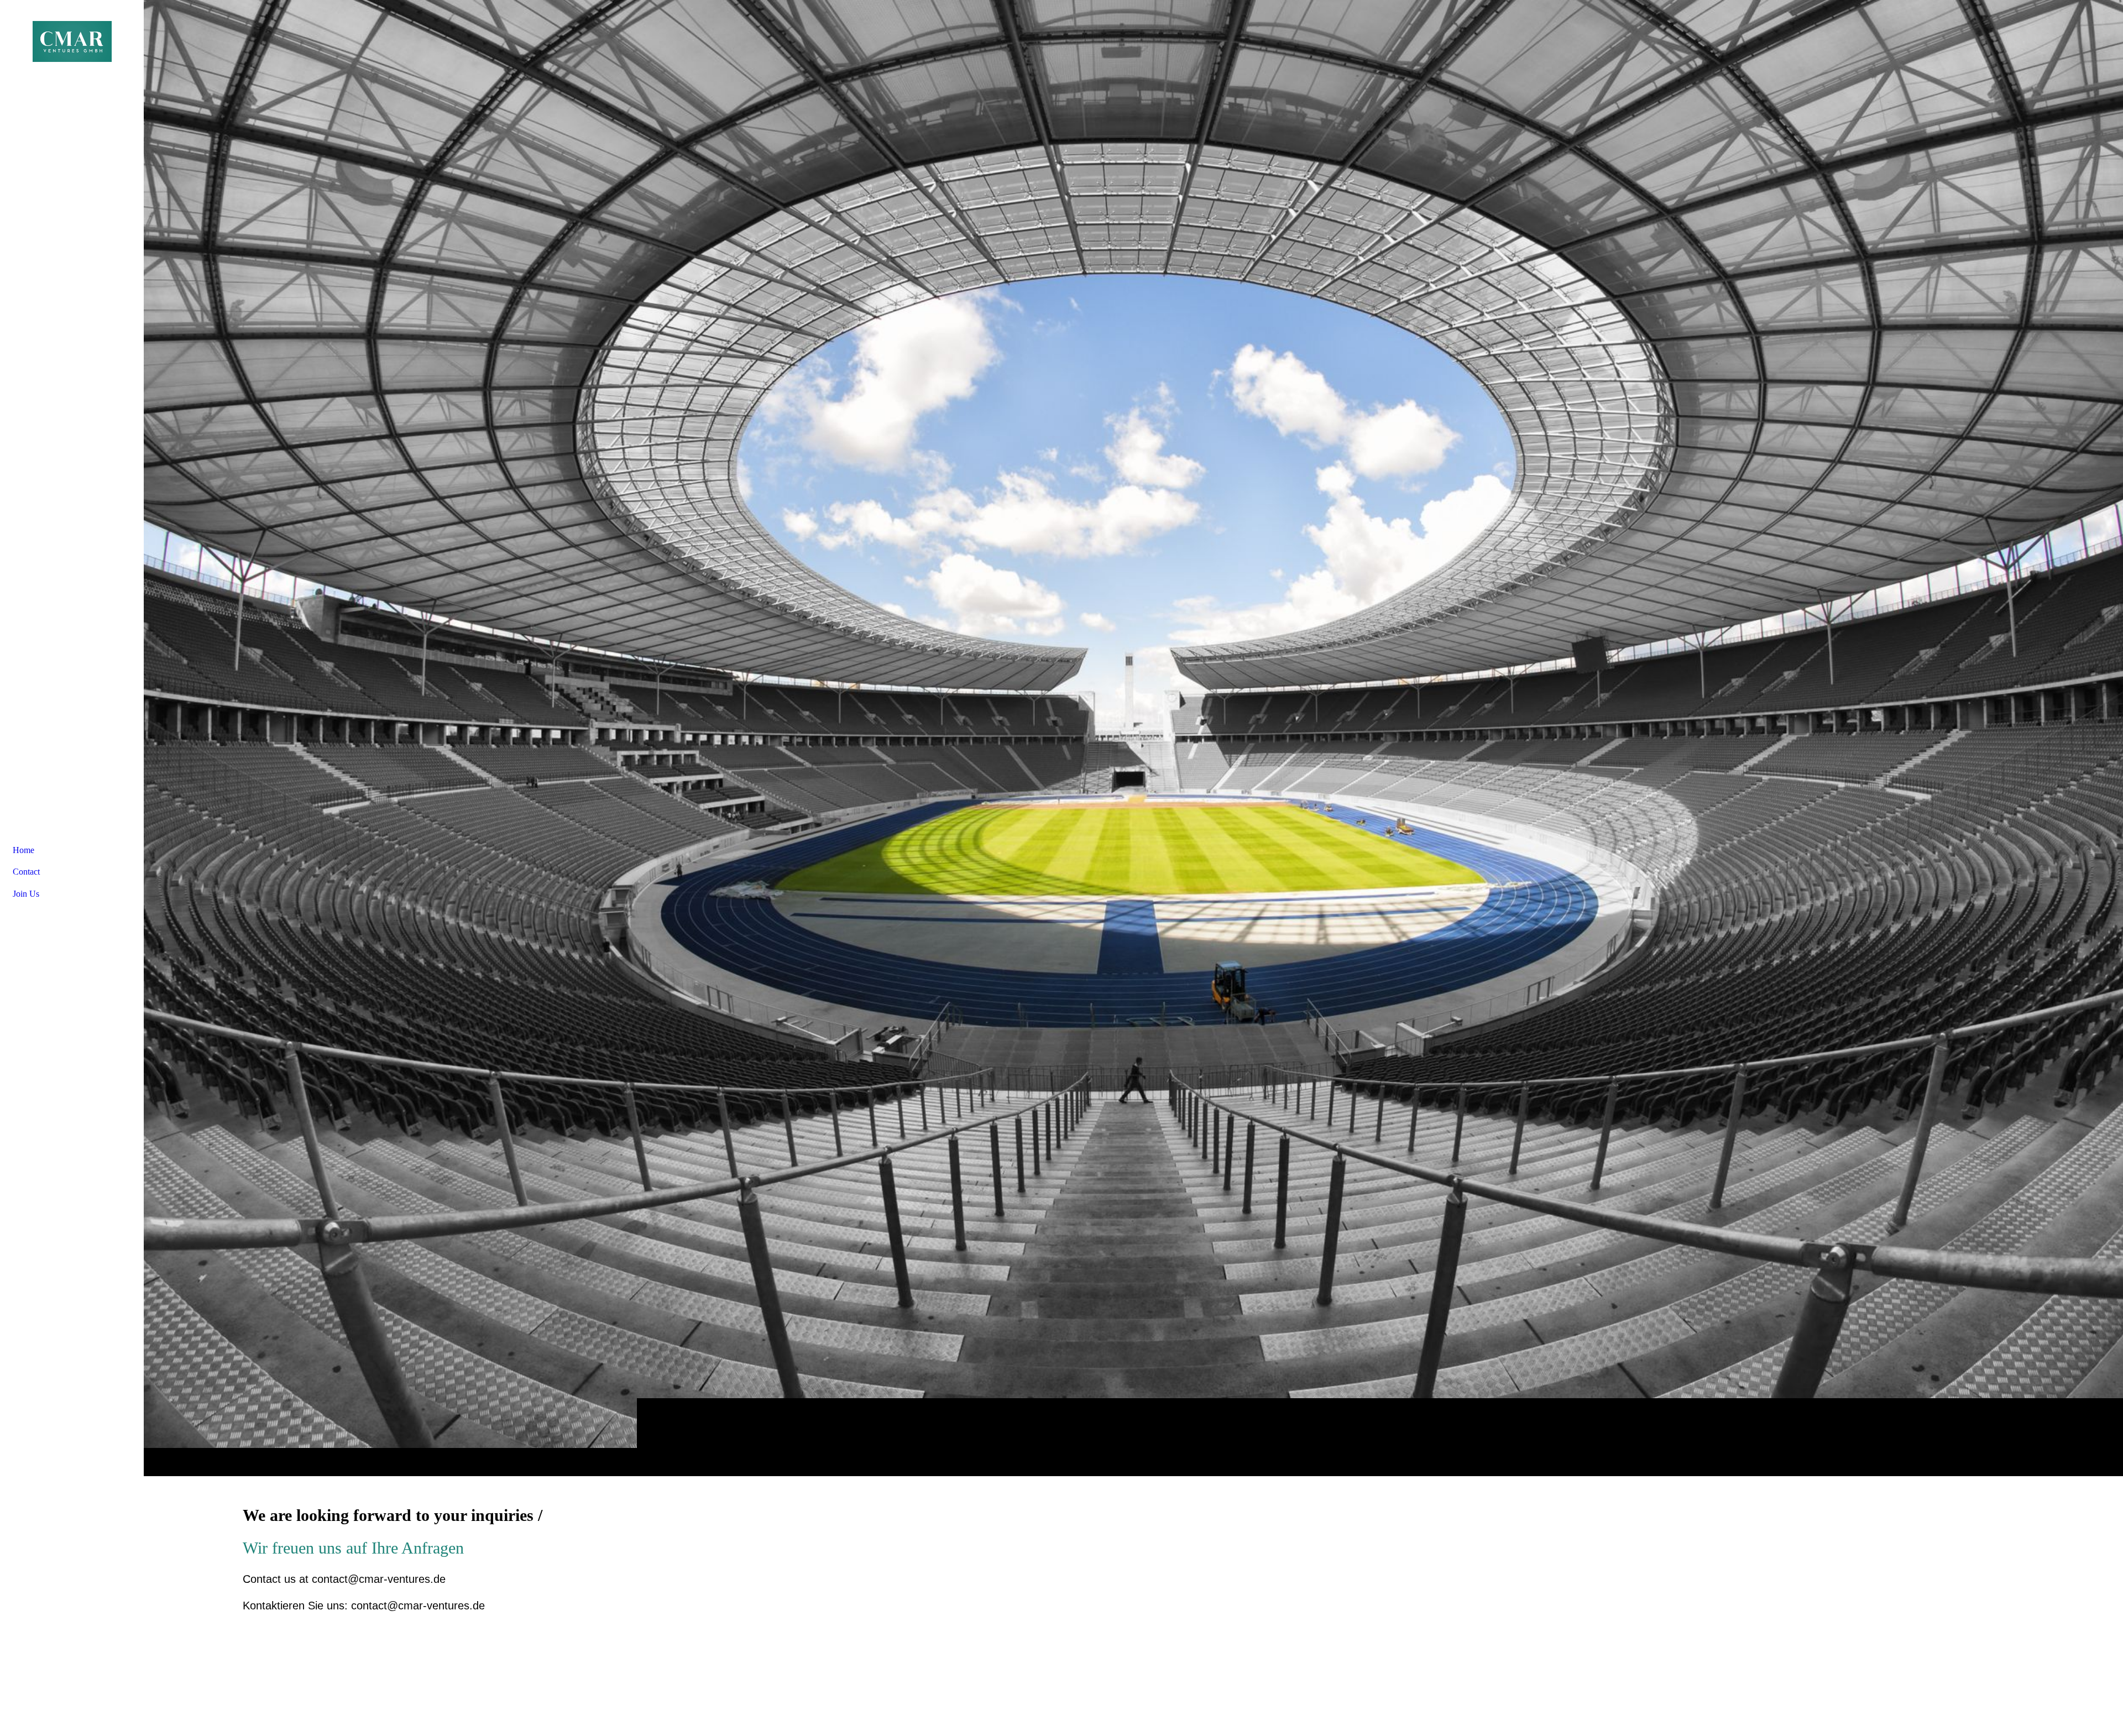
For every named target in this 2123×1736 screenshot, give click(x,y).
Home (23, 850)
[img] (1133, 738)
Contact (26, 872)
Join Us (26, 894)
